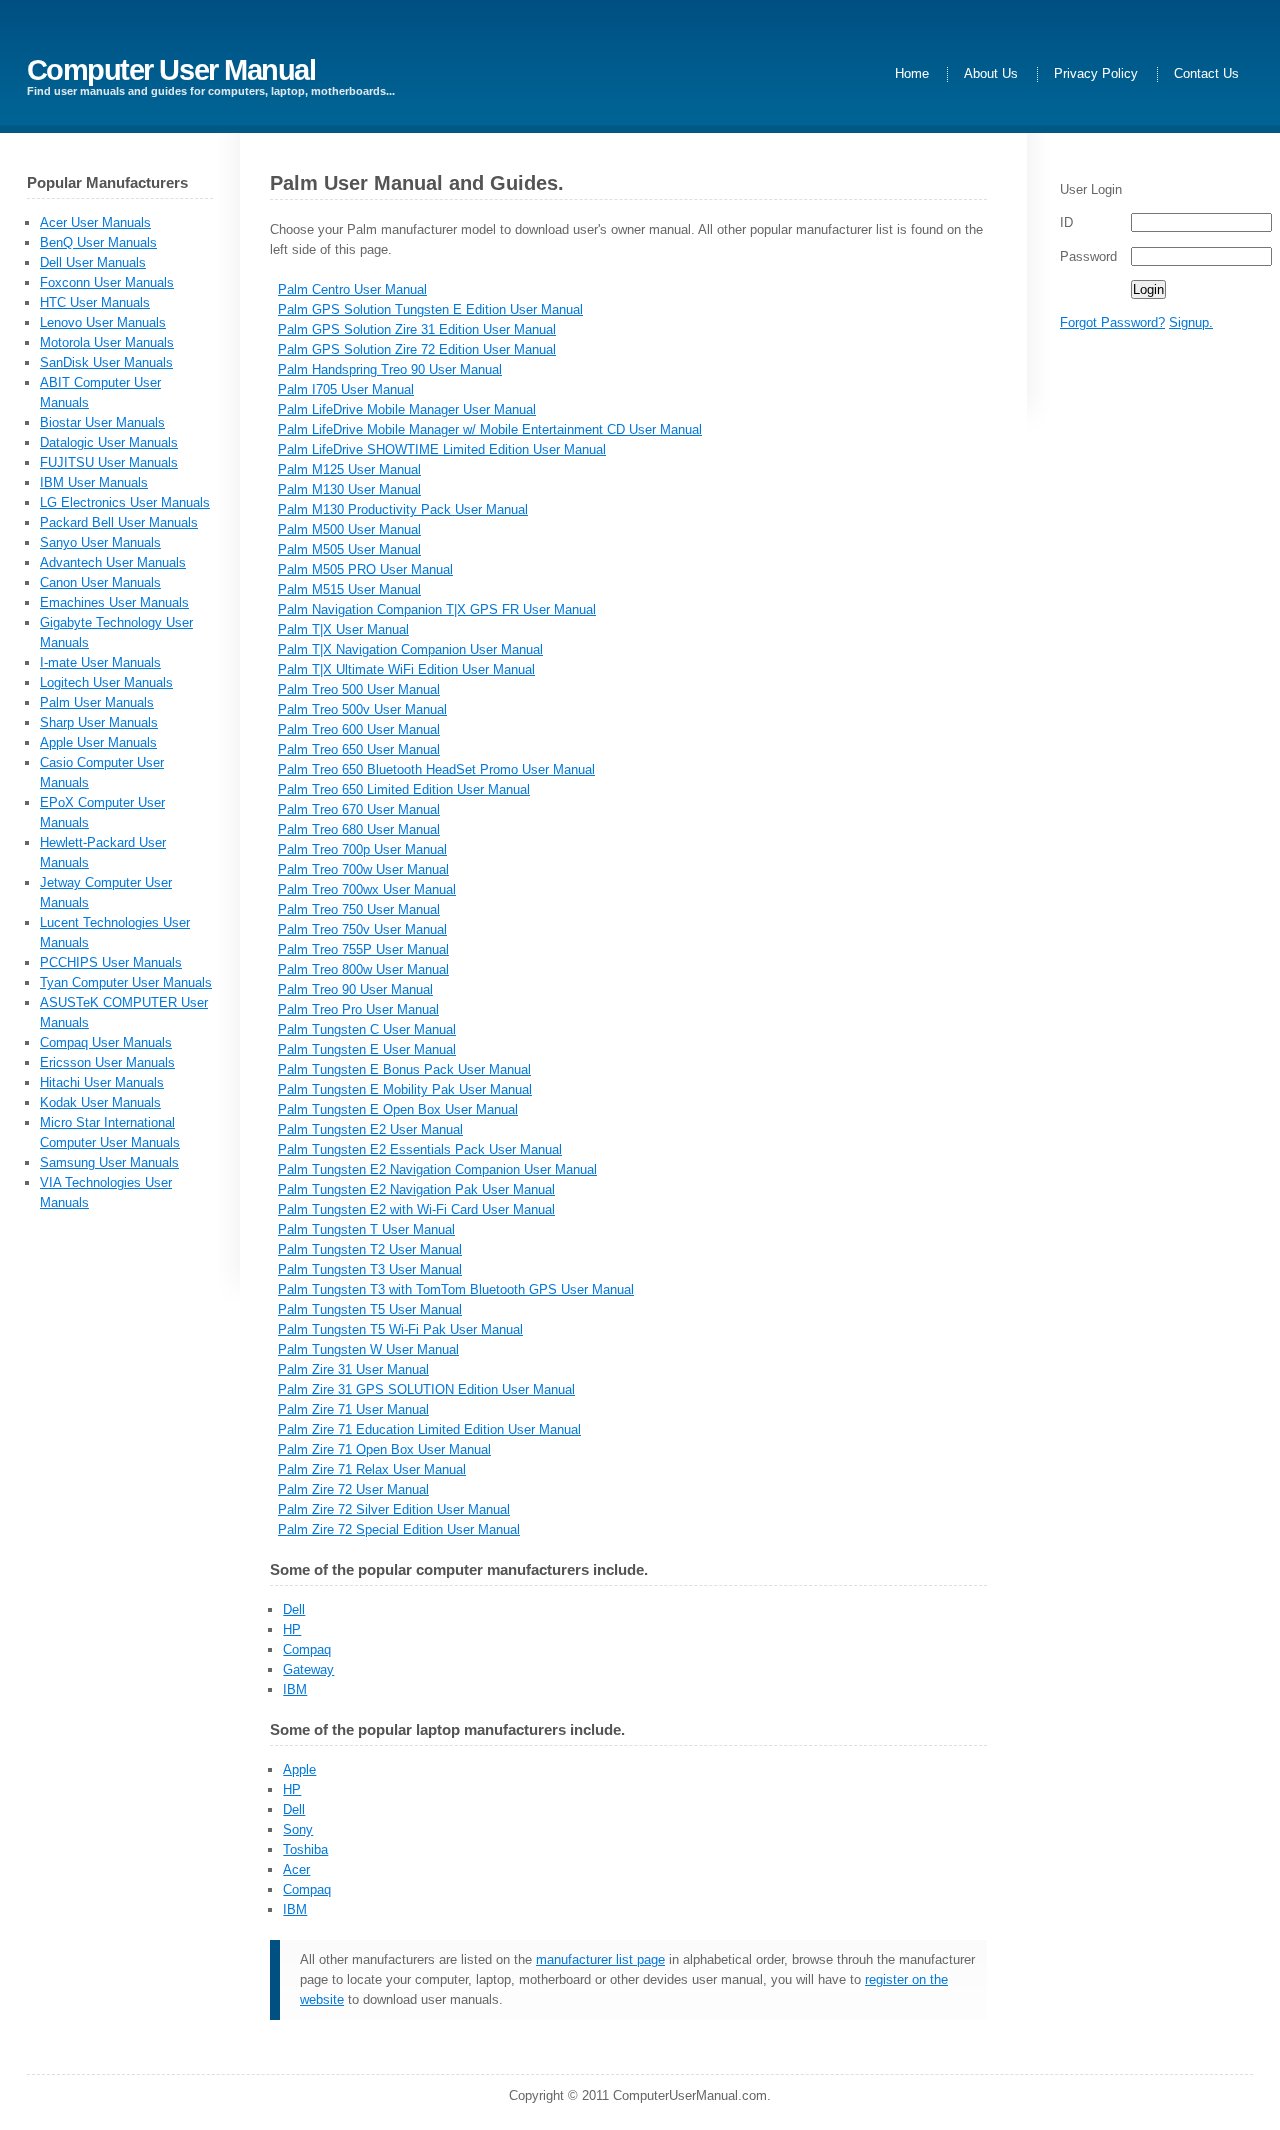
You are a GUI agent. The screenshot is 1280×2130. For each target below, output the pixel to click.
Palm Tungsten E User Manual (367, 1049)
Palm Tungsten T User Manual (366, 1229)
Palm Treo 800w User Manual (363, 969)
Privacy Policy (1096, 74)
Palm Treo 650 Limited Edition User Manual (404, 789)
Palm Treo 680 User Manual (359, 829)
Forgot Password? (1112, 322)
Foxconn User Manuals (107, 282)
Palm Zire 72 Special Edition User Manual (399, 1529)
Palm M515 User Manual (349, 589)
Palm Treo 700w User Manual (363, 869)
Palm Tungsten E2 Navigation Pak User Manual (416, 1189)
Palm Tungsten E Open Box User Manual (398, 1109)
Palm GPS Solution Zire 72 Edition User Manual (417, 349)
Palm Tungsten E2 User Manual (370, 1129)
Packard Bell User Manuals (119, 522)
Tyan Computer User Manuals (126, 982)
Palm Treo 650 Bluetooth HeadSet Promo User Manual (436, 769)
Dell (294, 1609)
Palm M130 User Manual (349, 489)
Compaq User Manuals (106, 1042)
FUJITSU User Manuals (109, 462)
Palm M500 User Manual (349, 529)
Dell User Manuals (93, 262)
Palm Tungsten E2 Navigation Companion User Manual (437, 1169)
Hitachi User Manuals (102, 1082)
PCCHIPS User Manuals (111, 962)
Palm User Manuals (97, 702)
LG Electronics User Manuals (125, 502)
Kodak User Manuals (100, 1102)
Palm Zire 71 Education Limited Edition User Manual (429, 1429)
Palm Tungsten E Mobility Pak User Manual (405, 1089)
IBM (295, 1689)
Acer (296, 1869)
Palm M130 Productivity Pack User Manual (403, 509)
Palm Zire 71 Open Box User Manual (384, 1449)
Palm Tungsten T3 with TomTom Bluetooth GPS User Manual (456, 1289)
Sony (298, 1829)
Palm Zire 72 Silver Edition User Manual (394, 1509)
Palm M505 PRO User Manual (365, 569)
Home (912, 74)
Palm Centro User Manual (352, 289)
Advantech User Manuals (113, 562)
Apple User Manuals (98, 742)
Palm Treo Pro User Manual (358, 1009)
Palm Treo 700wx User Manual (367, 889)
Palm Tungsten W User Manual (368, 1349)
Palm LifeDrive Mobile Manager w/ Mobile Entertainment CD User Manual (490, 429)
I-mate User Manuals (100, 662)
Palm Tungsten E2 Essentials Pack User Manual (420, 1149)
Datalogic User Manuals (109, 442)
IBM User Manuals (94, 482)
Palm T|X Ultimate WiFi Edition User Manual (406, 669)
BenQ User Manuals (98, 242)
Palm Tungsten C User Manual (367, 1029)
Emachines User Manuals (114, 602)
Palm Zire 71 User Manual (353, 1409)
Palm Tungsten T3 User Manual (370, 1269)
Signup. (1191, 322)
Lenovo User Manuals (103, 322)
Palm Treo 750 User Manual (359, 909)
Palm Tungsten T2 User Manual (370, 1249)
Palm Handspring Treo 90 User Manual (390, 369)
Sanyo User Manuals (100, 542)
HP (292, 1629)
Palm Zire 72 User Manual (353, 1489)
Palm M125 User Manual (349, 469)
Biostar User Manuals (102, 422)
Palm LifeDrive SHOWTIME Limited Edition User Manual (442, 449)
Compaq (307, 1649)
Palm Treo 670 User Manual (359, 809)
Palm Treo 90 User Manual (355, 989)
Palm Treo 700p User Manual (362, 849)
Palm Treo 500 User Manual (359, 689)
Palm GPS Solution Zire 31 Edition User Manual (417, 329)
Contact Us (1206, 74)
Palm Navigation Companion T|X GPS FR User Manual (437, 609)
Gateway (308, 1669)
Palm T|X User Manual (343, 629)
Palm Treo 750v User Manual (362, 929)
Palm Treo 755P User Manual (363, 949)
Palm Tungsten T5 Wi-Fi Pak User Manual (400, 1329)
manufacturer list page (600, 1959)
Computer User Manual (171, 69)
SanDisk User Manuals (106, 362)
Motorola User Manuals (107, 342)
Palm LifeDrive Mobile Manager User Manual (407, 409)
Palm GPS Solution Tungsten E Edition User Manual (430, 309)
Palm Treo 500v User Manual (362, 709)
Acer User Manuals (95, 222)
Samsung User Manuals (109, 1162)
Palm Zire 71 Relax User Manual (372, 1469)
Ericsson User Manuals (107, 1062)
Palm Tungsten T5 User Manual (370, 1309)
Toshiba (305, 1849)
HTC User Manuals (95, 302)
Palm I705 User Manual (346, 389)
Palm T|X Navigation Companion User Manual (410, 649)
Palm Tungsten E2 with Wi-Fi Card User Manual (416, 1209)
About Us (991, 74)
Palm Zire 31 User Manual (353, 1369)
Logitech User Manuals (106, 682)
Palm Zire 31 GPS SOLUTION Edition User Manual (426, 1389)
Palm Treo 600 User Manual (359, 729)
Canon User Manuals (100, 582)
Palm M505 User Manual (349, 549)
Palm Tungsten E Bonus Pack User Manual (404, 1069)
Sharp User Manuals (99, 722)
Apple (299, 1769)
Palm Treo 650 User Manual (359, 749)
